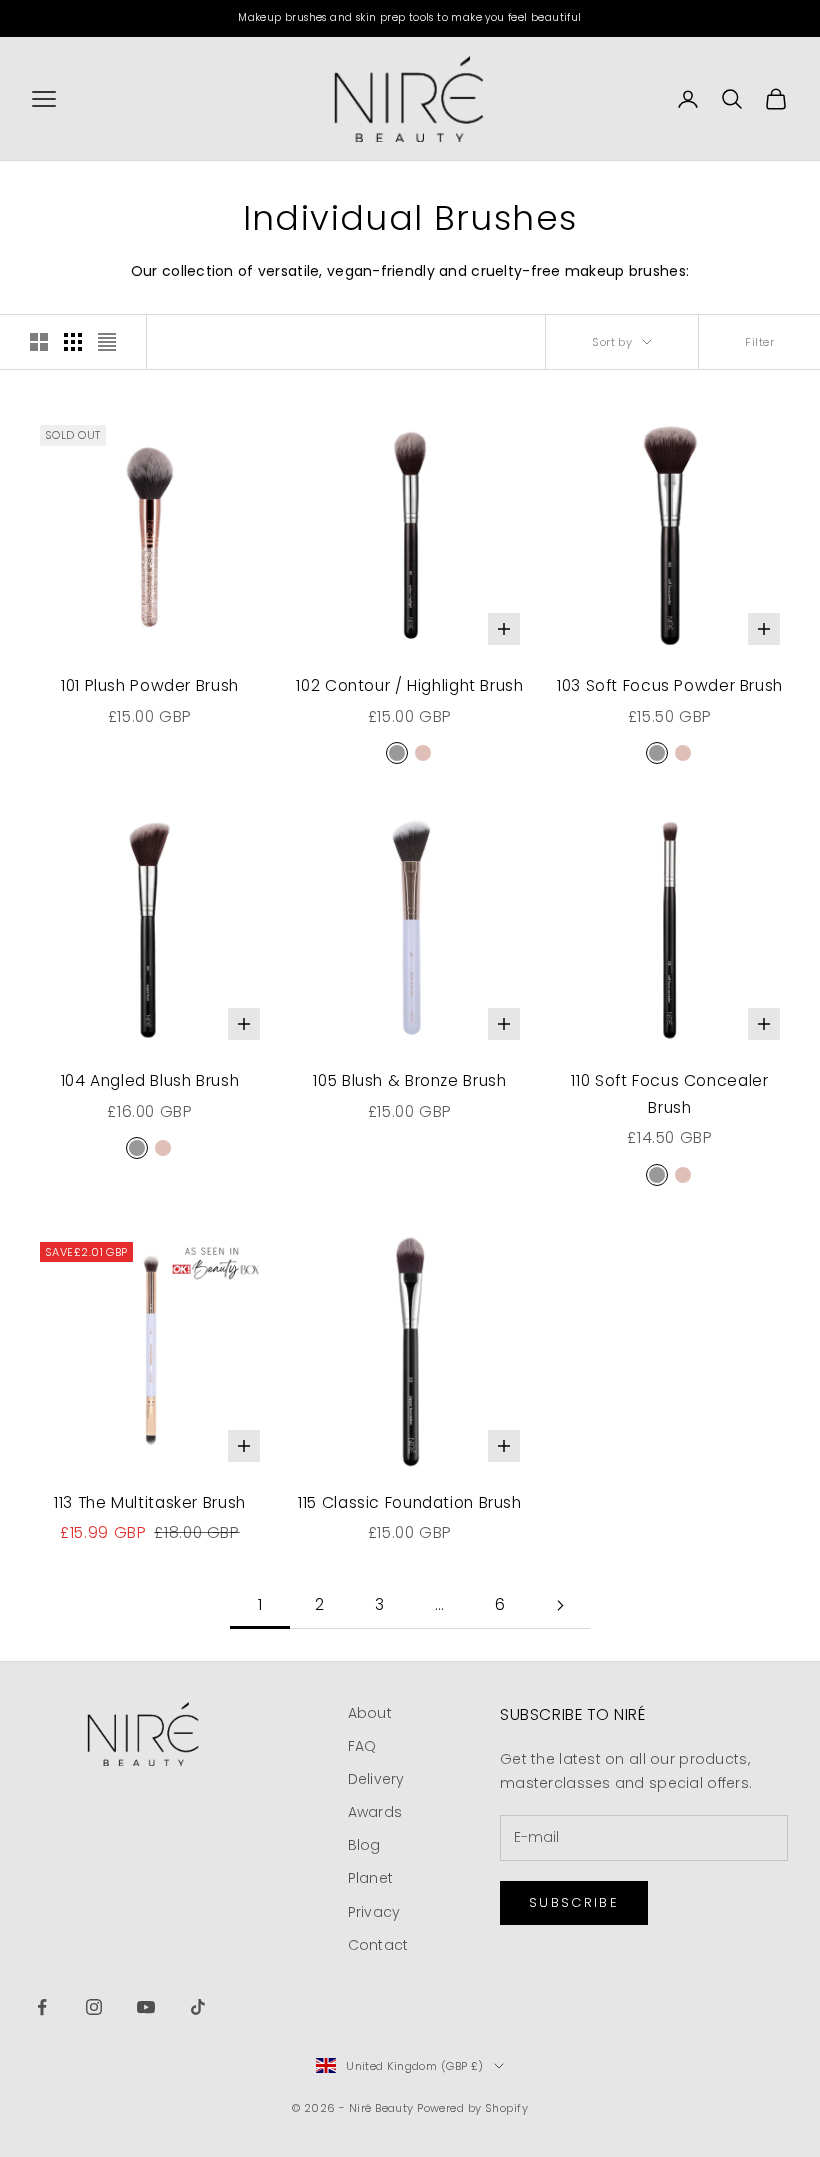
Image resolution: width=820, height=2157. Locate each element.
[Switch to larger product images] (39, 342)
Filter (759, 342)
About (370, 1713)
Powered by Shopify (472, 2108)
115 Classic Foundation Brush (409, 1502)
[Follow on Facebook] (42, 2007)
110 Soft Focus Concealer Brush (669, 1094)
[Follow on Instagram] (94, 2007)
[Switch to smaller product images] (73, 342)
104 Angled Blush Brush (150, 1080)
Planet (371, 1878)
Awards (375, 1812)
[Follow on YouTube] (146, 2007)
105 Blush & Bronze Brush (409, 1080)
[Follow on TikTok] (198, 2007)
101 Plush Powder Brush (150, 685)
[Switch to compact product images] (107, 342)
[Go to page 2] (560, 1605)
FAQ (362, 1746)
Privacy (374, 1912)
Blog (364, 1845)
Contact (378, 1945)
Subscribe (574, 1902)
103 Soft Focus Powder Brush (670, 685)
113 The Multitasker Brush (150, 1502)
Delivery (376, 1779)
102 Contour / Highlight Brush (409, 685)
